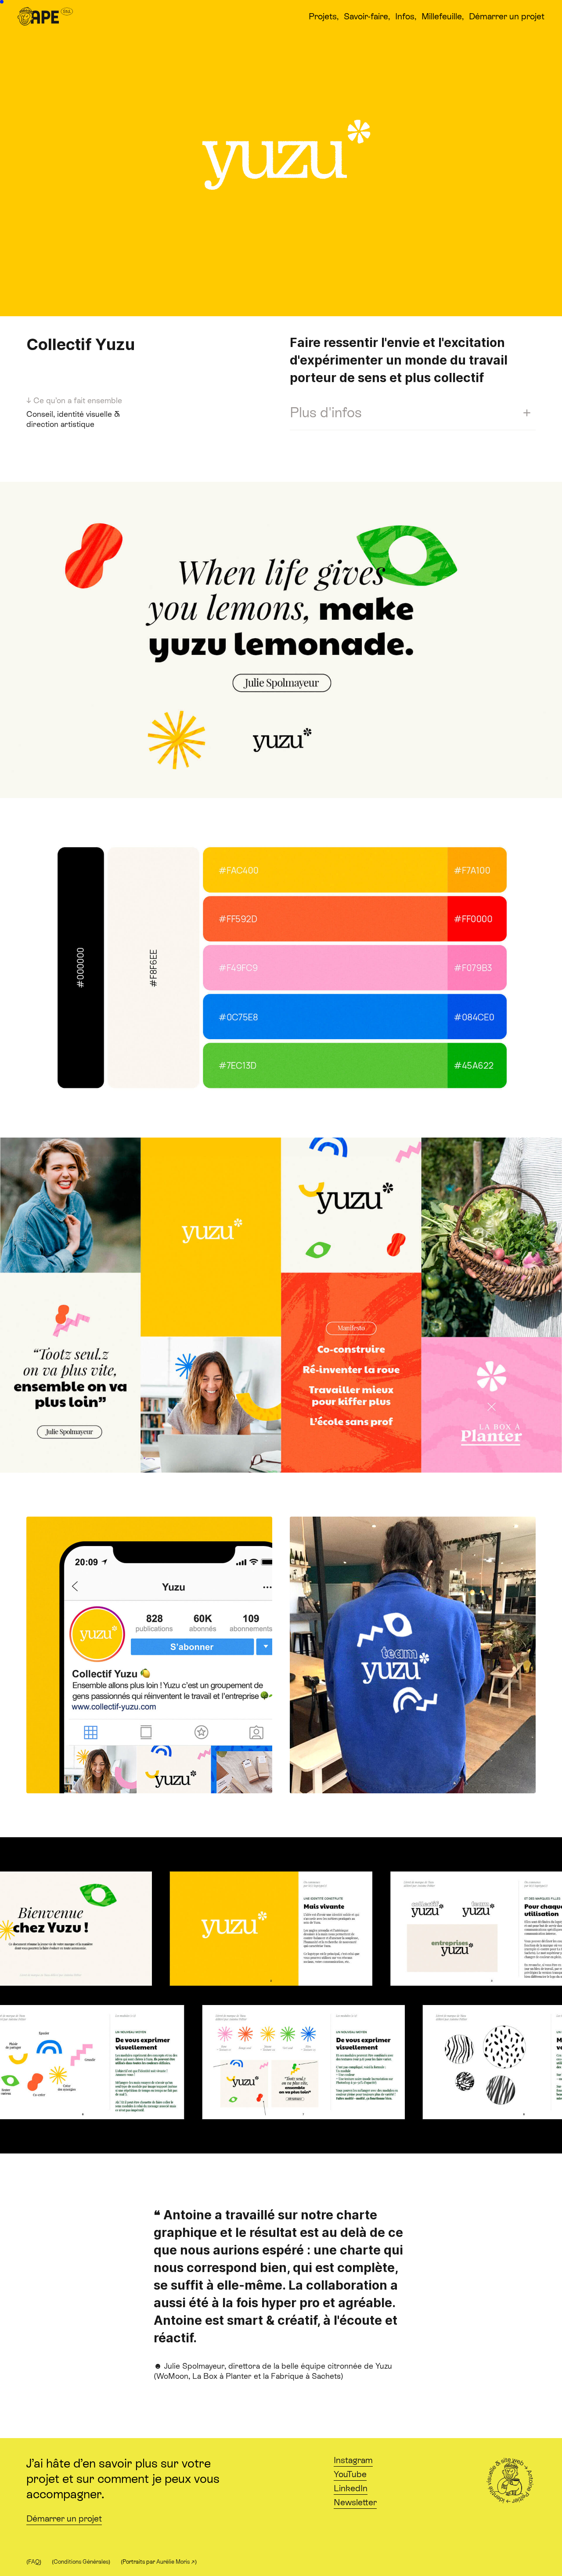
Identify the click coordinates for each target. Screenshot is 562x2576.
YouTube (350, 2474)
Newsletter (355, 2502)
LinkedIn (351, 2488)
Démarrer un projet (64, 2518)
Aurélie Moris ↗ (176, 2562)
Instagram (353, 2460)
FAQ (34, 2562)
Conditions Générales (81, 2562)
